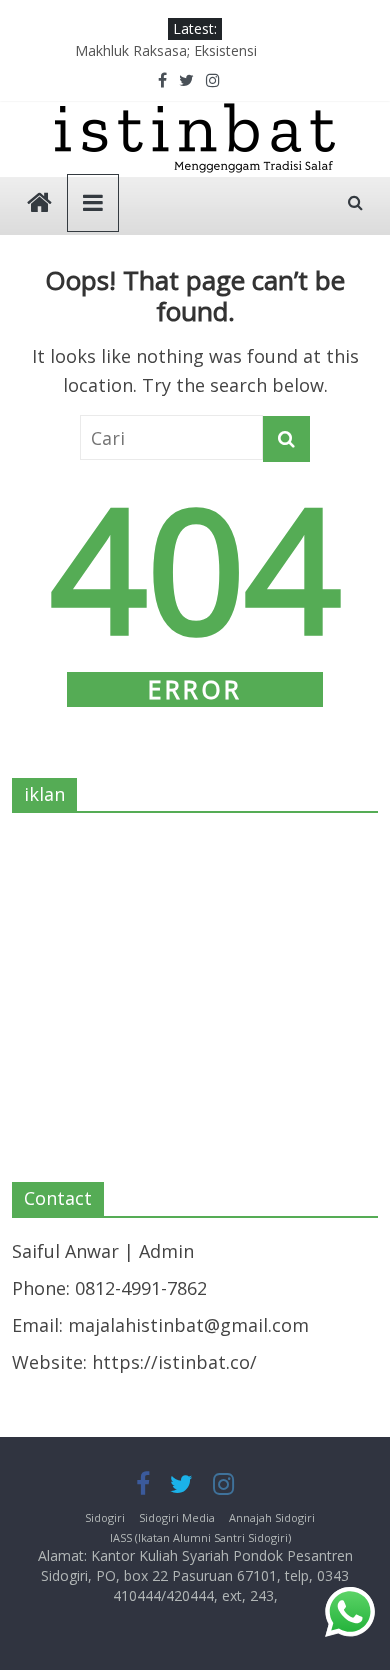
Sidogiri (105, 1517)
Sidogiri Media (177, 1517)
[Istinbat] (39, 204)
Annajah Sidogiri (272, 1517)
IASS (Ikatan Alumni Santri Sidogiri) (200, 1537)
